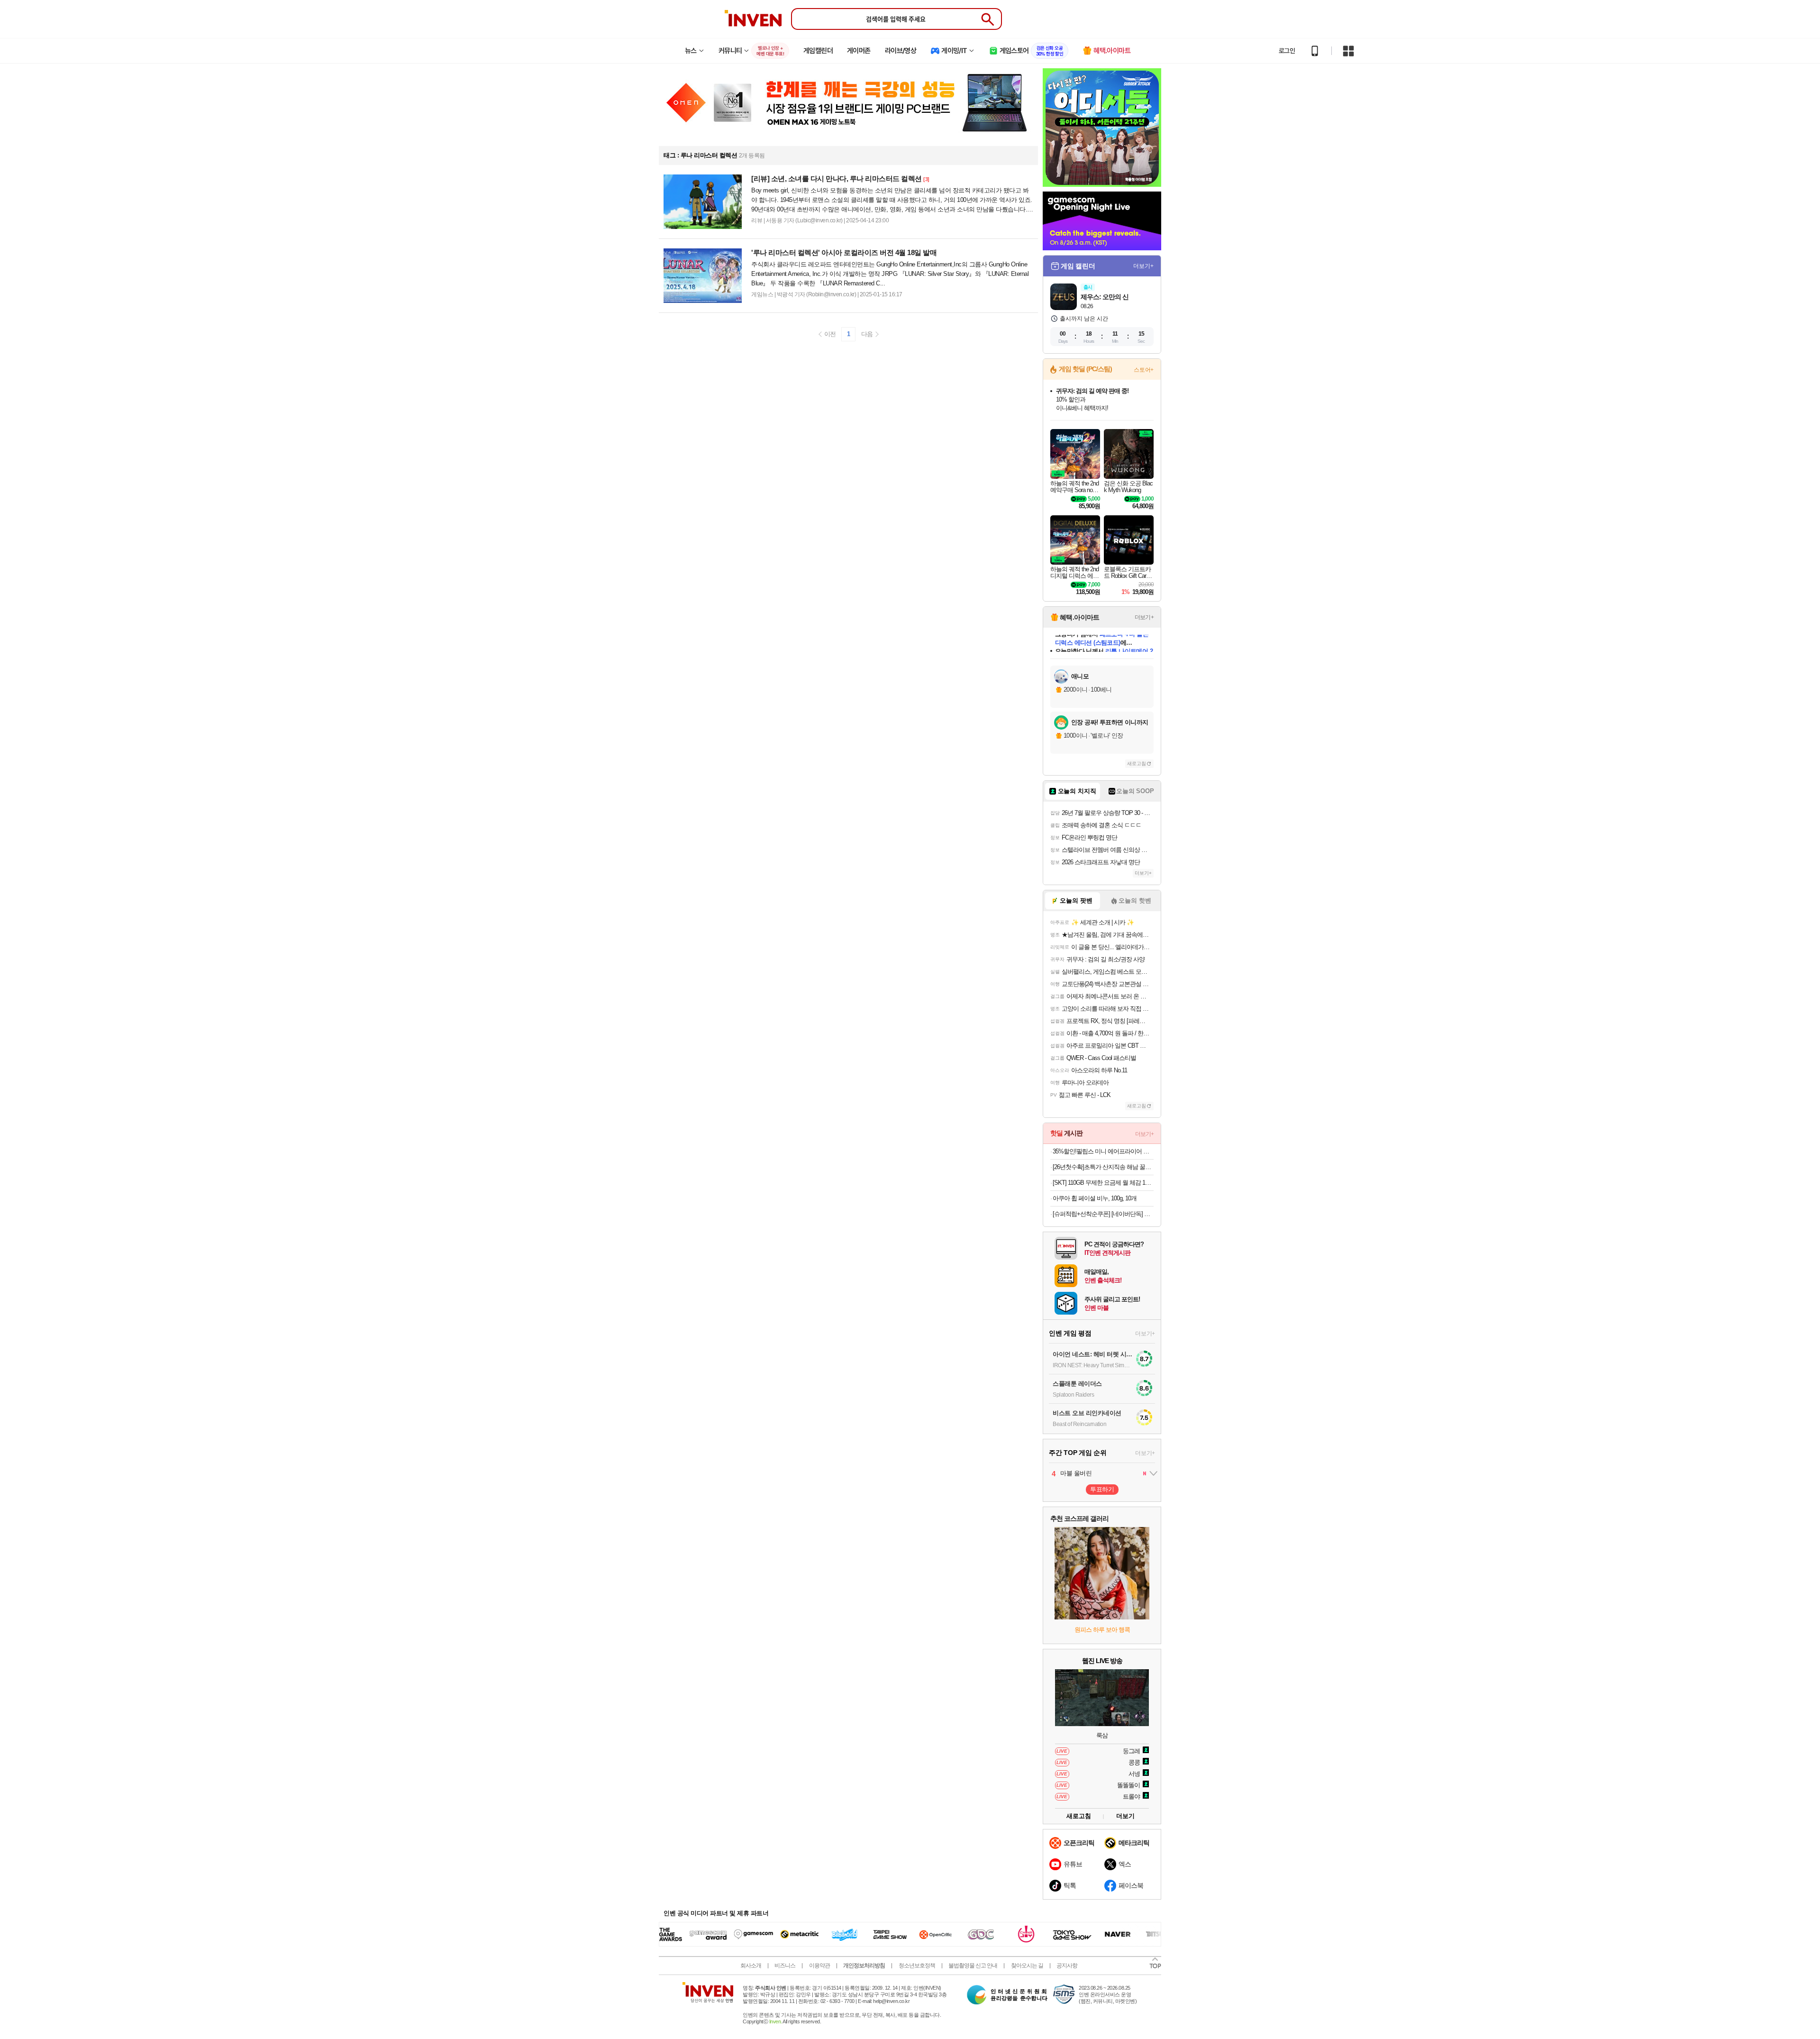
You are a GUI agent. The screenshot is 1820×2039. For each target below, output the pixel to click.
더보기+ (1143, 266)
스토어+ (1144, 370)
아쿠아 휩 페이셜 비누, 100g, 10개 (1095, 1198)
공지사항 (1067, 1966)
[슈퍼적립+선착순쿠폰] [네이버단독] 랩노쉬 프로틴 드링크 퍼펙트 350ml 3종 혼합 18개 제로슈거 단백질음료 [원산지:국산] (1103, 1214)
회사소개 (751, 1966)
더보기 (1125, 1816)
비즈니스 (785, 1966)
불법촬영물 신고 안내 (973, 1966)
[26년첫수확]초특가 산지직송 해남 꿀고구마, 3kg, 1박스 (1103, 1167)
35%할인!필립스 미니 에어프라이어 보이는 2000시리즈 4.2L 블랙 (1103, 1151)
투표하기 (1102, 1489)
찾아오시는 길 (1027, 1966)
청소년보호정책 (917, 1966)
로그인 (1287, 51)
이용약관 (819, 1966)
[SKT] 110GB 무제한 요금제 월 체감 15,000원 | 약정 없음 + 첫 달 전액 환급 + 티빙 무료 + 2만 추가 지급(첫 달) (1103, 1183)
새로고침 (1137, 763)
